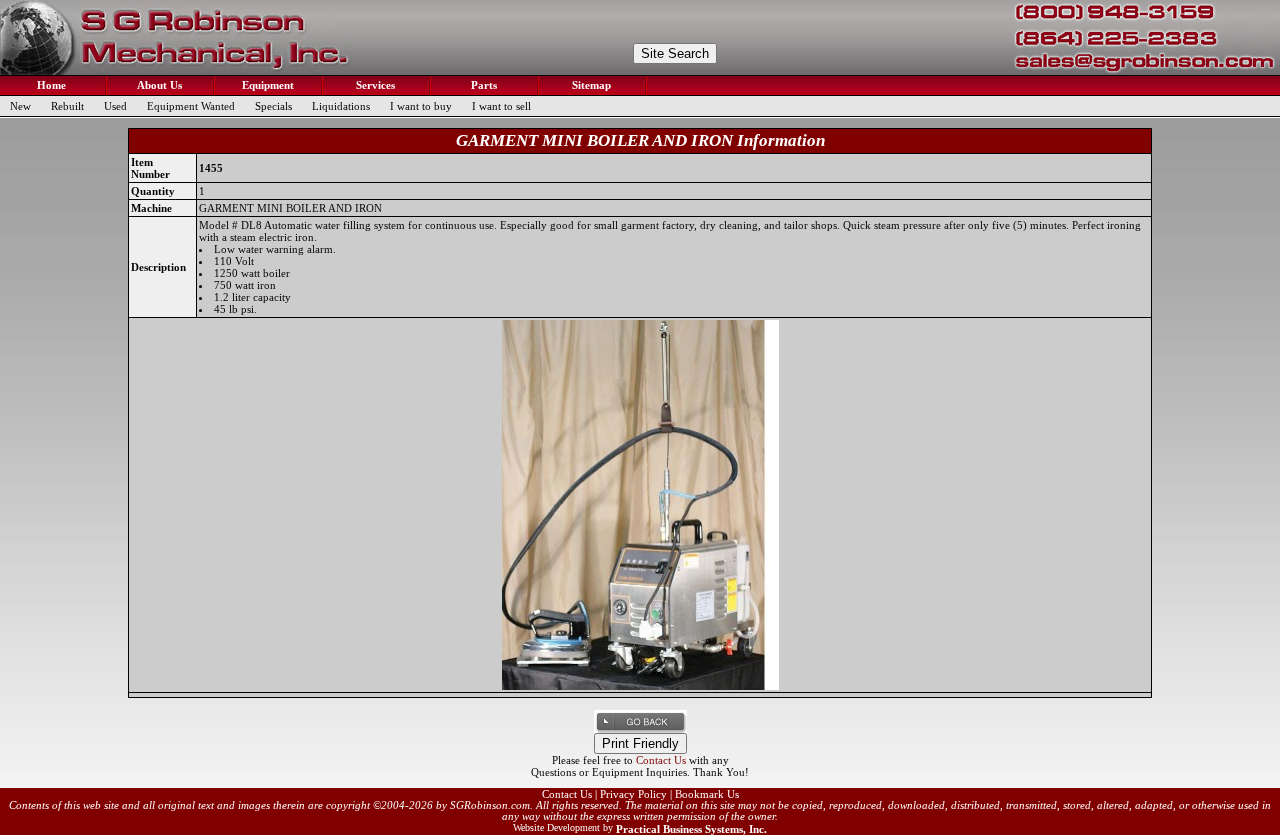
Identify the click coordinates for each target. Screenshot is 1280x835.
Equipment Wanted (191, 106)
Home (50, 85)
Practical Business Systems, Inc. (691, 829)
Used (115, 106)
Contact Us (661, 760)
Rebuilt (67, 106)
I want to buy (421, 106)
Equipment (266, 85)
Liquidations (341, 106)
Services (374, 85)
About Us (158, 85)
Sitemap (590, 85)
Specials (273, 106)
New (20, 106)
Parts (482, 85)
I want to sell (501, 106)
